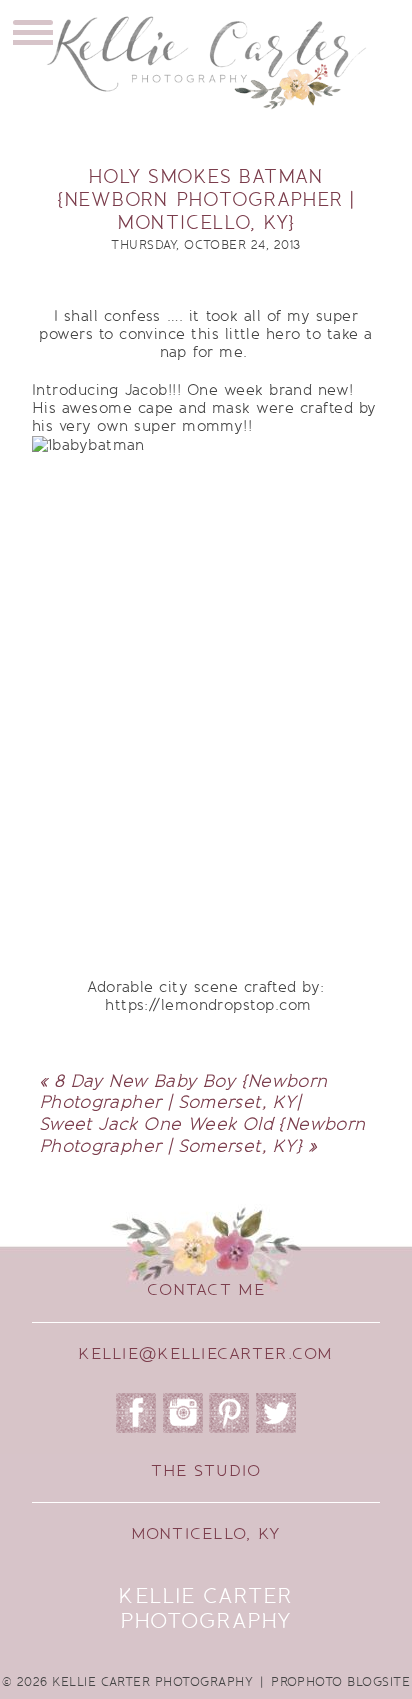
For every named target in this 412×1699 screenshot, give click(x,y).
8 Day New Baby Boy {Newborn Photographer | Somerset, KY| (183, 1092)
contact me (206, 1290)
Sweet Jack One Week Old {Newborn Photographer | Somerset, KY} (202, 1135)
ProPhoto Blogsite (340, 1682)
